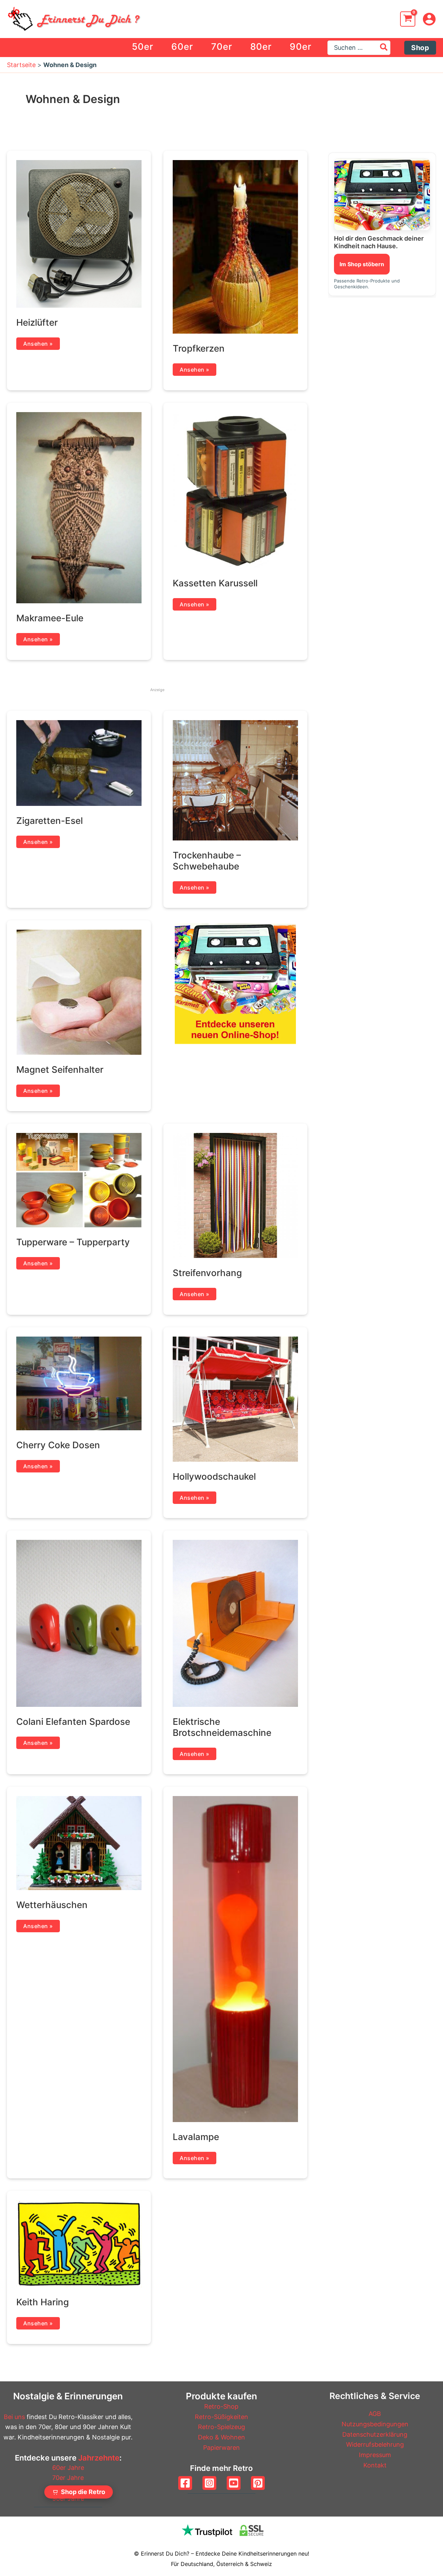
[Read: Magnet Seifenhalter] (79, 992)
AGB (375, 2414)
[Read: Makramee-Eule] (79, 507)
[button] (420, 48)
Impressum (375, 2455)
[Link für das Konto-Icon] (429, 19)
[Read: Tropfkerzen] (235, 246)
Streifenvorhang (207, 1273)
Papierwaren (221, 2448)
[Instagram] (209, 2483)
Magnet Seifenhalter (60, 1070)
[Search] (384, 48)
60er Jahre (68, 2468)
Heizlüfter (37, 322)
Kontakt (375, 2465)
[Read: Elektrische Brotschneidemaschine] (235, 1623)
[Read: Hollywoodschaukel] (235, 1399)
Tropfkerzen (199, 348)
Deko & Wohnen (221, 2437)
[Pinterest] (258, 2483)
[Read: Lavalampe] (235, 1958)
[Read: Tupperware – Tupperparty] (79, 1179)
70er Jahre (68, 2478)
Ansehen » (38, 343)
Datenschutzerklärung (375, 2434)
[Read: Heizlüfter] (79, 233)
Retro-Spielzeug (221, 2427)
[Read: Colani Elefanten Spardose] (79, 1623)
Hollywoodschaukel (214, 1476)
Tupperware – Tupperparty (73, 1242)
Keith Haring (43, 2302)
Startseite (21, 65)
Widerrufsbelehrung (375, 2444)
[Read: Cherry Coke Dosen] (79, 1383)
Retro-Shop (221, 2406)
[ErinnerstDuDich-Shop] (235, 983)
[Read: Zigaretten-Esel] (79, 762)
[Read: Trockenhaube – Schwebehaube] (235, 780)
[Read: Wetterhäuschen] (79, 1843)
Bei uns (14, 2417)
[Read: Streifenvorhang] (235, 1195)
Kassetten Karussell (215, 583)
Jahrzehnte (99, 2458)
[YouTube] (234, 2483)
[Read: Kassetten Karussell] (235, 490)
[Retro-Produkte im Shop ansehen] (382, 194)
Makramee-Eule (50, 618)
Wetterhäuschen (52, 1905)
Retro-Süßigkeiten (221, 2417)
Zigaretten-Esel (49, 821)
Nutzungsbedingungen (375, 2424)
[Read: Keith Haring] (79, 2243)
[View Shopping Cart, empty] (408, 19)
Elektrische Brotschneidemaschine (222, 1727)
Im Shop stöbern (362, 264)
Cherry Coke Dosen (58, 1445)
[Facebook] (185, 2483)
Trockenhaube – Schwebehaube (207, 861)
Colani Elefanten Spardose (73, 1722)
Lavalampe (196, 2137)
